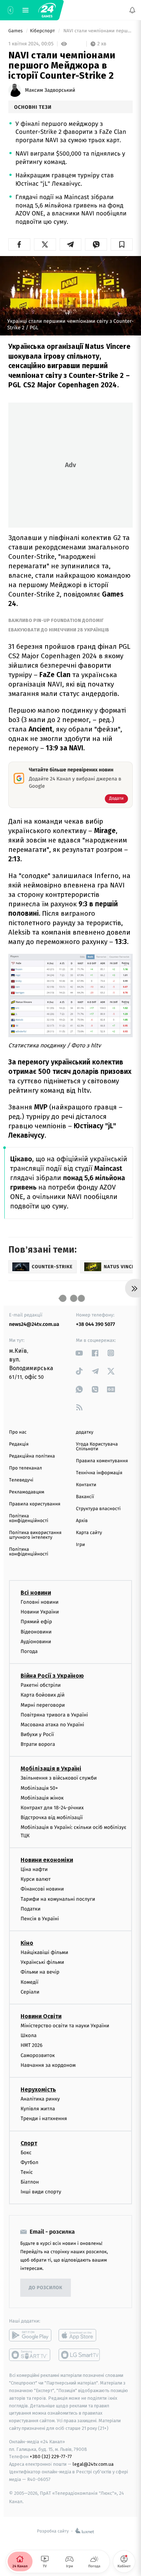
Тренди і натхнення (44, 2118)
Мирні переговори (43, 1705)
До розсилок (46, 2288)
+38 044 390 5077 (95, 1324)
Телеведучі (21, 1480)
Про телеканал (25, 1468)
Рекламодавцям (27, 1492)
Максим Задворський (50, 90)
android (30, 2335)
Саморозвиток (38, 2055)
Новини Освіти (41, 2016)
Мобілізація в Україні (51, 1769)
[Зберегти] (122, 244)
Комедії (29, 1982)
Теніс (27, 2172)
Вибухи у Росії (37, 1734)
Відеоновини (36, 1631)
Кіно (27, 1943)
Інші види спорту (41, 2192)
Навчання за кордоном (48, 2065)
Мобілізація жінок (42, 1798)
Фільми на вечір (40, 1972)
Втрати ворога (38, 1744)
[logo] (47, 10)
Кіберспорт (43, 31)
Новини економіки (47, 1860)
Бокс (26, 2152)
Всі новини (36, 1593)
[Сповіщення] (132, 10)
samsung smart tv (80, 2355)
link (79, 1353)
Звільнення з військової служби (59, 1778)
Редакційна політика (32, 1456)
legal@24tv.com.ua (93, 2464)
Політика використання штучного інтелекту (35, 1535)
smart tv (30, 2355)
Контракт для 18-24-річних (52, 1808)
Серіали (30, 1992)
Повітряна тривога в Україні (54, 1715)
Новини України (40, 1612)
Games (16, 31)
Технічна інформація (99, 1473)
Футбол (29, 2162)
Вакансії (85, 1497)
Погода (29, 1651)
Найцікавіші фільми (44, 1952)
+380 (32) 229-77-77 (51, 2457)
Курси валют (36, 1879)
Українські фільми (42, 1962)
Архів (82, 1521)
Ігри (80, 1545)
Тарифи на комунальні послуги (58, 1899)
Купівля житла (38, 2109)
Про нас (18, 1432)
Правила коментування (102, 1461)
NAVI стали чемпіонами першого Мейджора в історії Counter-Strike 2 (97, 31)
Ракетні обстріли (41, 1685)
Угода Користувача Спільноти (97, 1447)
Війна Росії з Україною (52, 1676)
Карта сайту (89, 1533)
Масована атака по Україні (52, 1725)
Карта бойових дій (43, 1695)
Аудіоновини (36, 1642)
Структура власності (98, 1509)
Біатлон (30, 2182)
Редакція (19, 1444)
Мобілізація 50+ (39, 1788)
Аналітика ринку (40, 2099)
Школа (29, 2035)
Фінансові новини (42, 1889)
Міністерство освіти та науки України (65, 2026)
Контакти (86, 1485)
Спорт (29, 2143)
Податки (31, 1909)
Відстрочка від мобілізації (52, 1817)
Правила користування (35, 1504)
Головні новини (40, 1602)
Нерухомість (38, 2089)
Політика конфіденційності (29, 1518)
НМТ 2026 (32, 2045)
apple (80, 2335)
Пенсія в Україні (40, 1919)
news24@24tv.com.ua (34, 1324)
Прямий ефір (36, 1622)
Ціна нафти (34, 1869)
